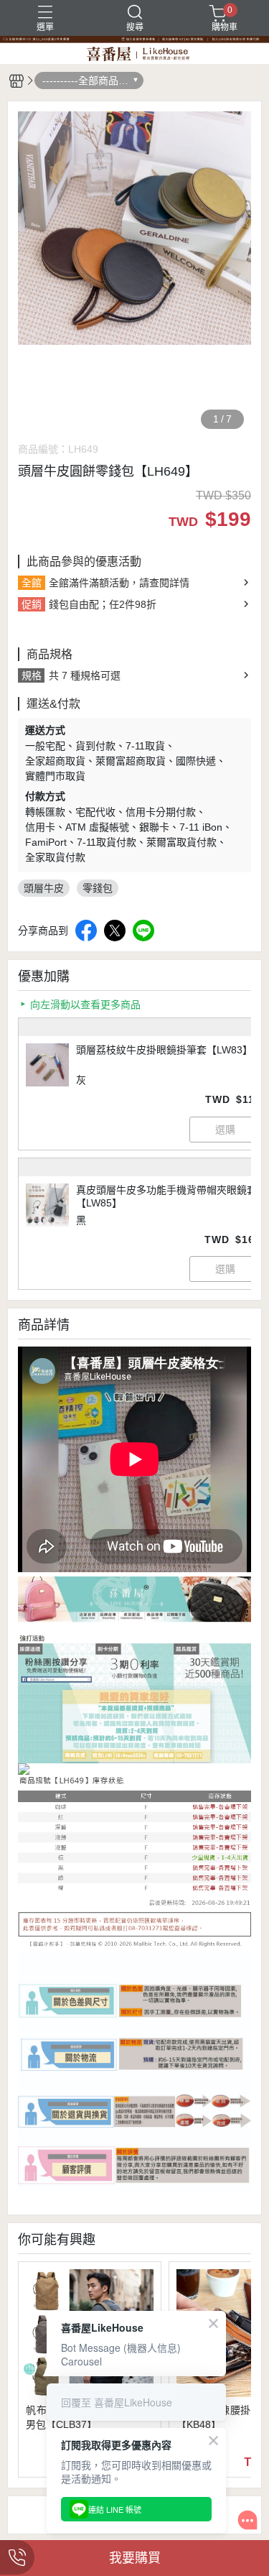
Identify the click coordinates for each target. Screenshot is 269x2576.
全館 (32, 583)
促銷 (32, 604)
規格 (32, 675)
